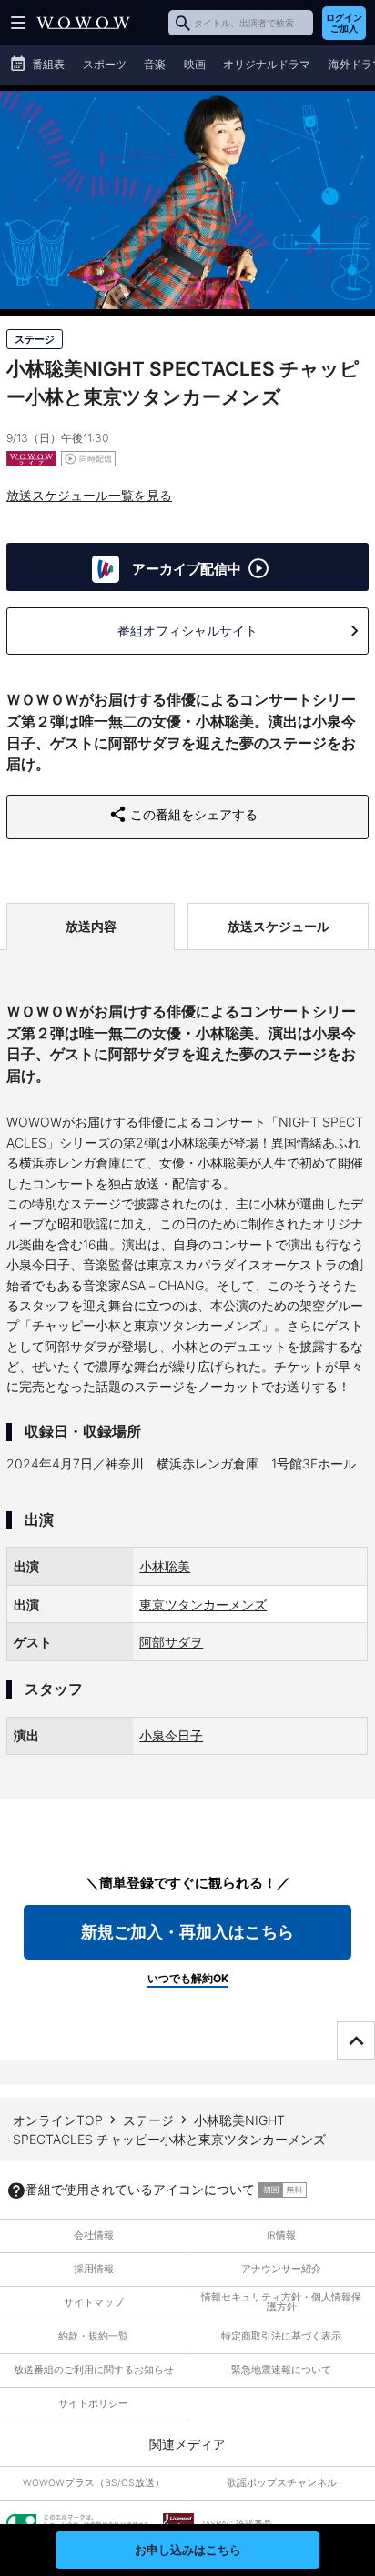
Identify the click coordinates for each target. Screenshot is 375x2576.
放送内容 (91, 926)
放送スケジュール (279, 926)
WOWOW (83, 23)
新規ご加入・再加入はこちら (187, 1932)
